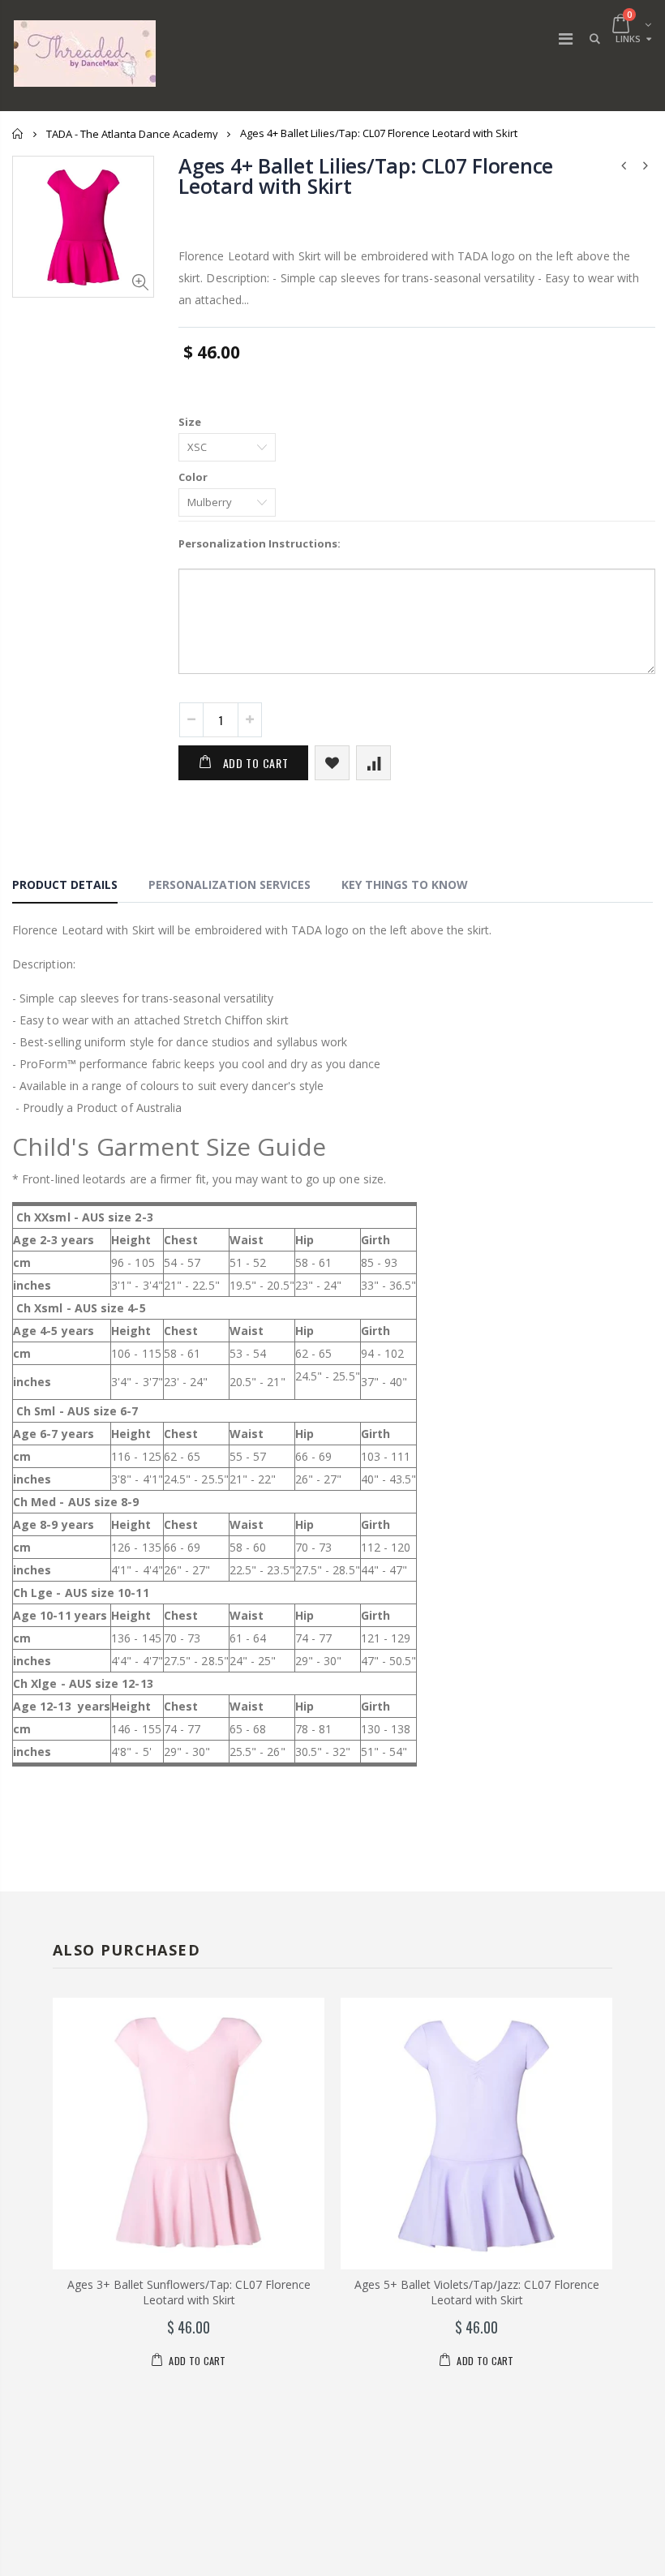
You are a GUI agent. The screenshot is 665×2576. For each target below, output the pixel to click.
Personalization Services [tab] (230, 884)
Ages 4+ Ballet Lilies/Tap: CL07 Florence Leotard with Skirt (366, 176)
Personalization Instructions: (260, 543)
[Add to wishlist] (332, 763)
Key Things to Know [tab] (405, 884)
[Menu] (566, 39)
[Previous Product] (624, 165)
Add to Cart (256, 763)
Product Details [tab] (65, 884)
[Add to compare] (373, 763)
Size (190, 422)
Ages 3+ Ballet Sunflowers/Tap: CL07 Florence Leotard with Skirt (189, 2292)
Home (18, 133)
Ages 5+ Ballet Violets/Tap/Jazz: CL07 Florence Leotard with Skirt (477, 2292)
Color (193, 477)
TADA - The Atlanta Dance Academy (132, 134)
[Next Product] (646, 165)
